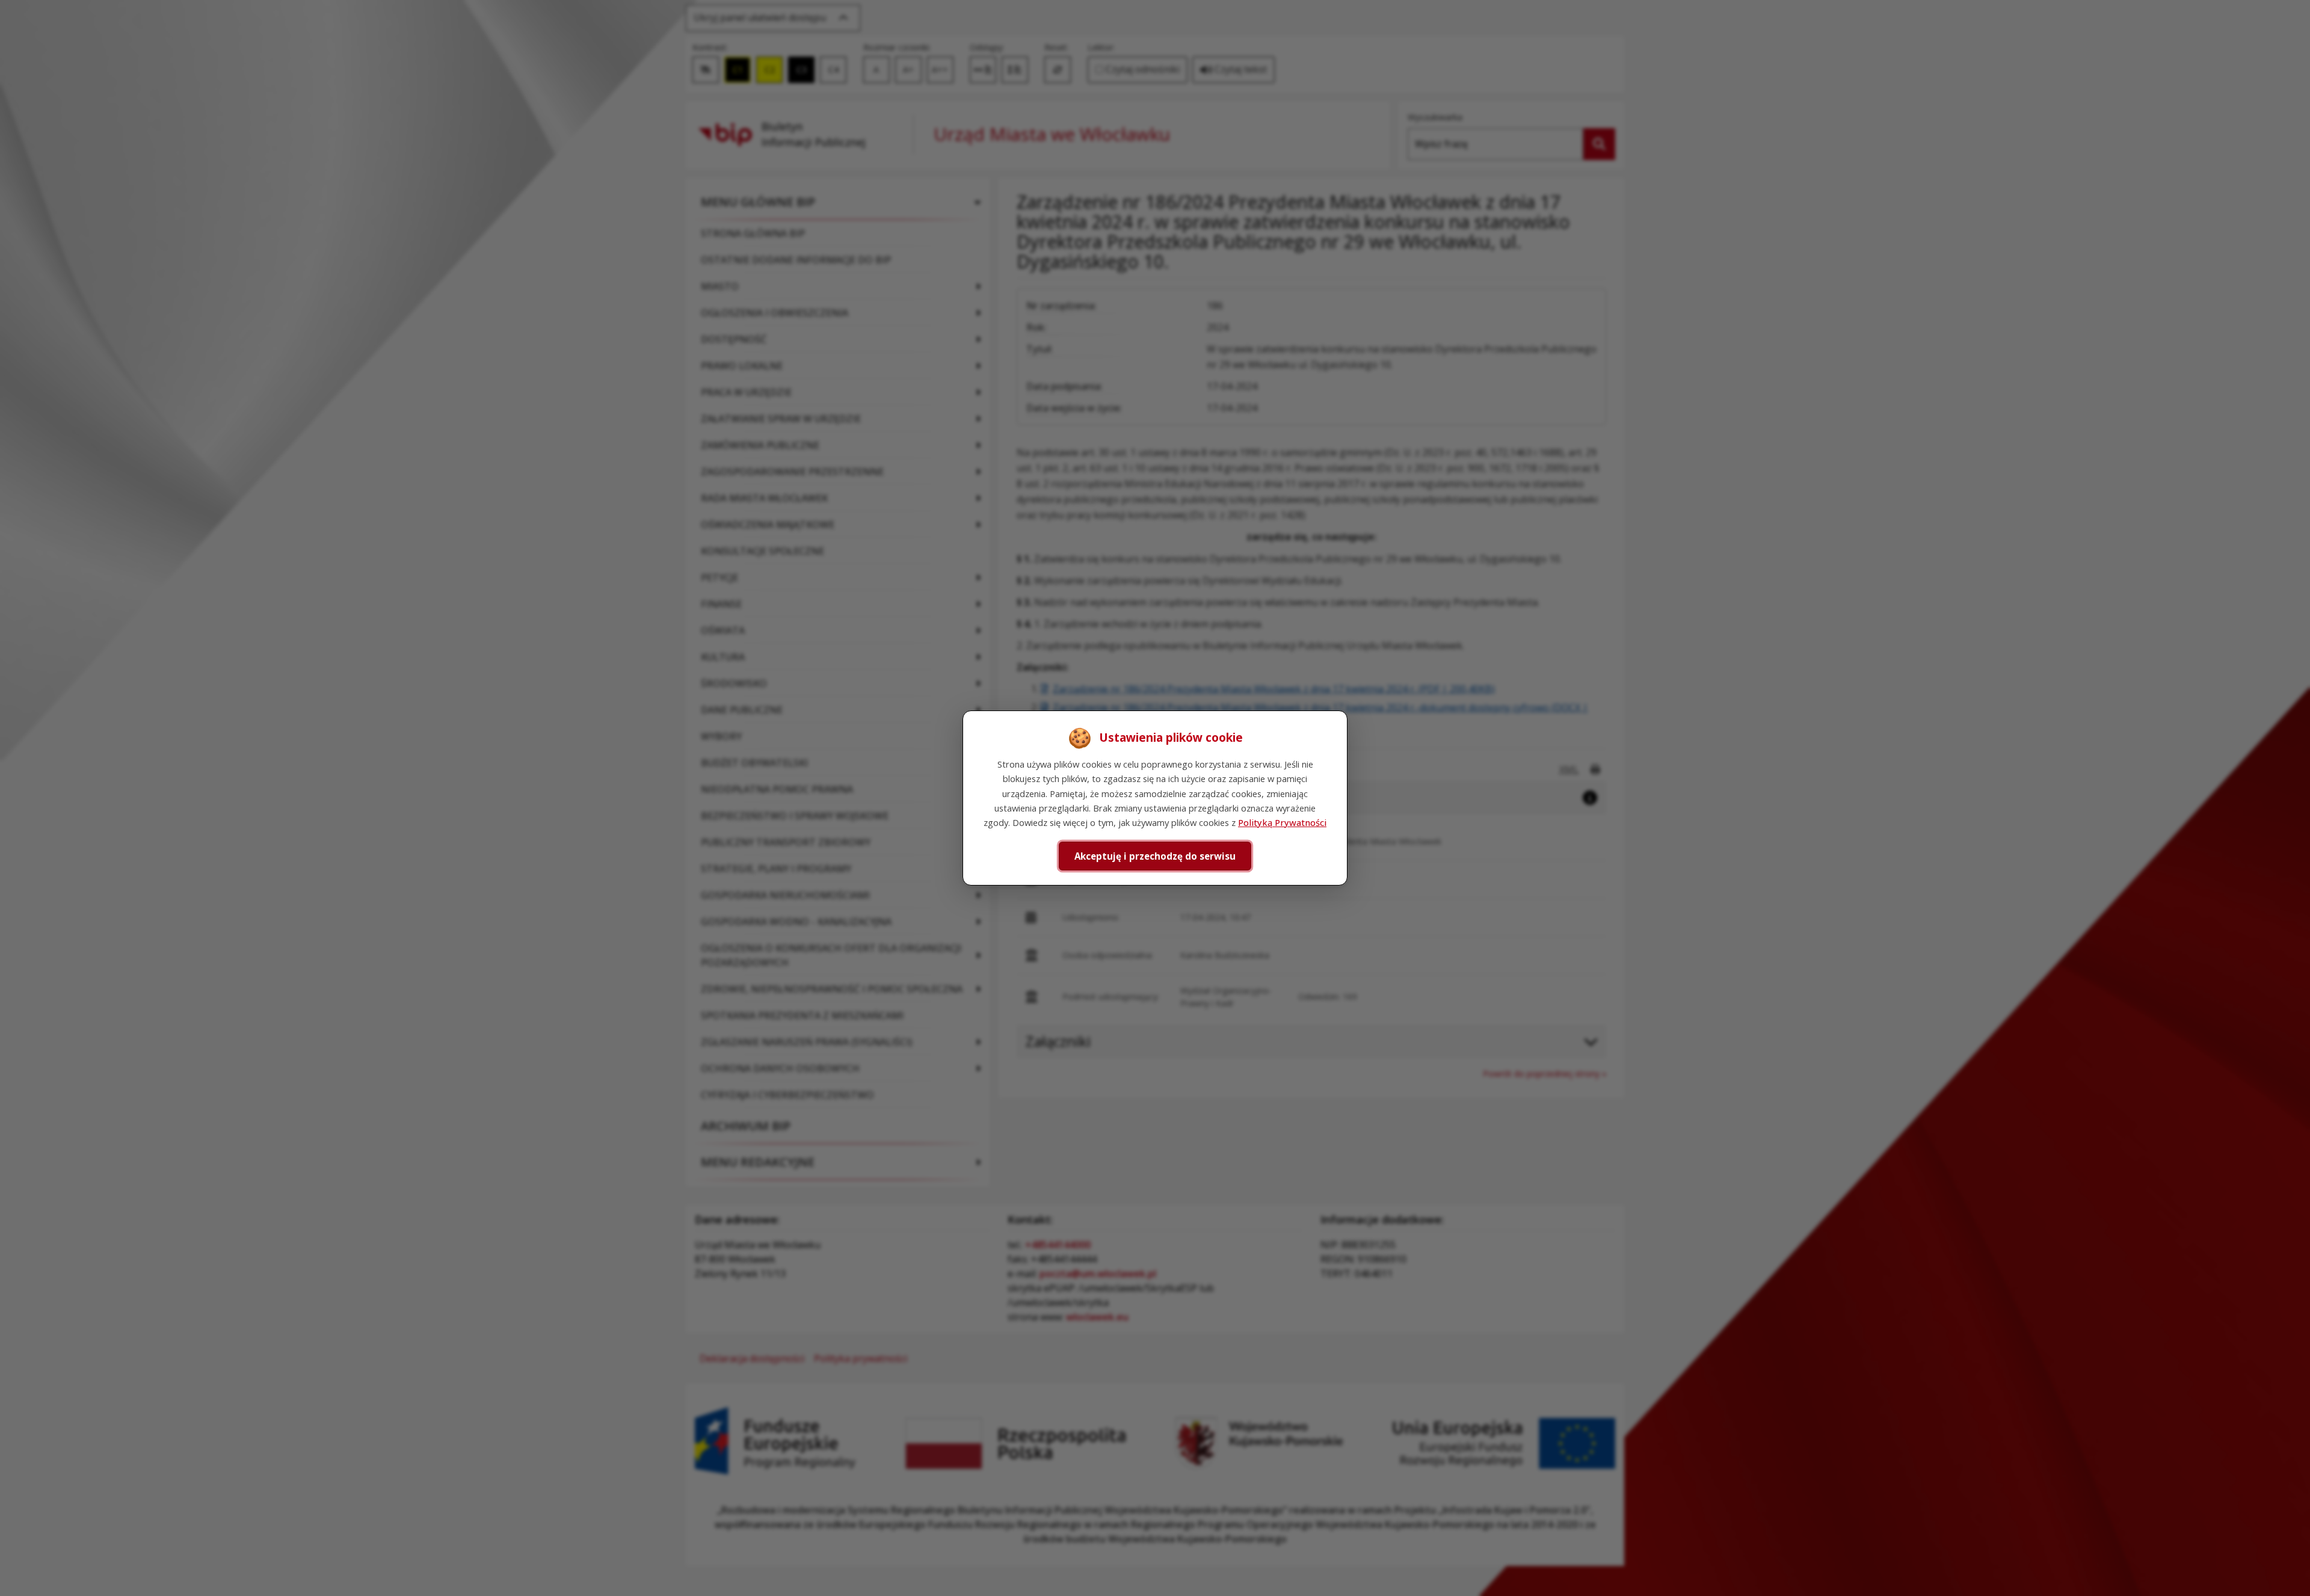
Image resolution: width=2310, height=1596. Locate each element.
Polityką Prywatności (1282, 822)
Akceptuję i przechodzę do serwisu (1155, 856)
